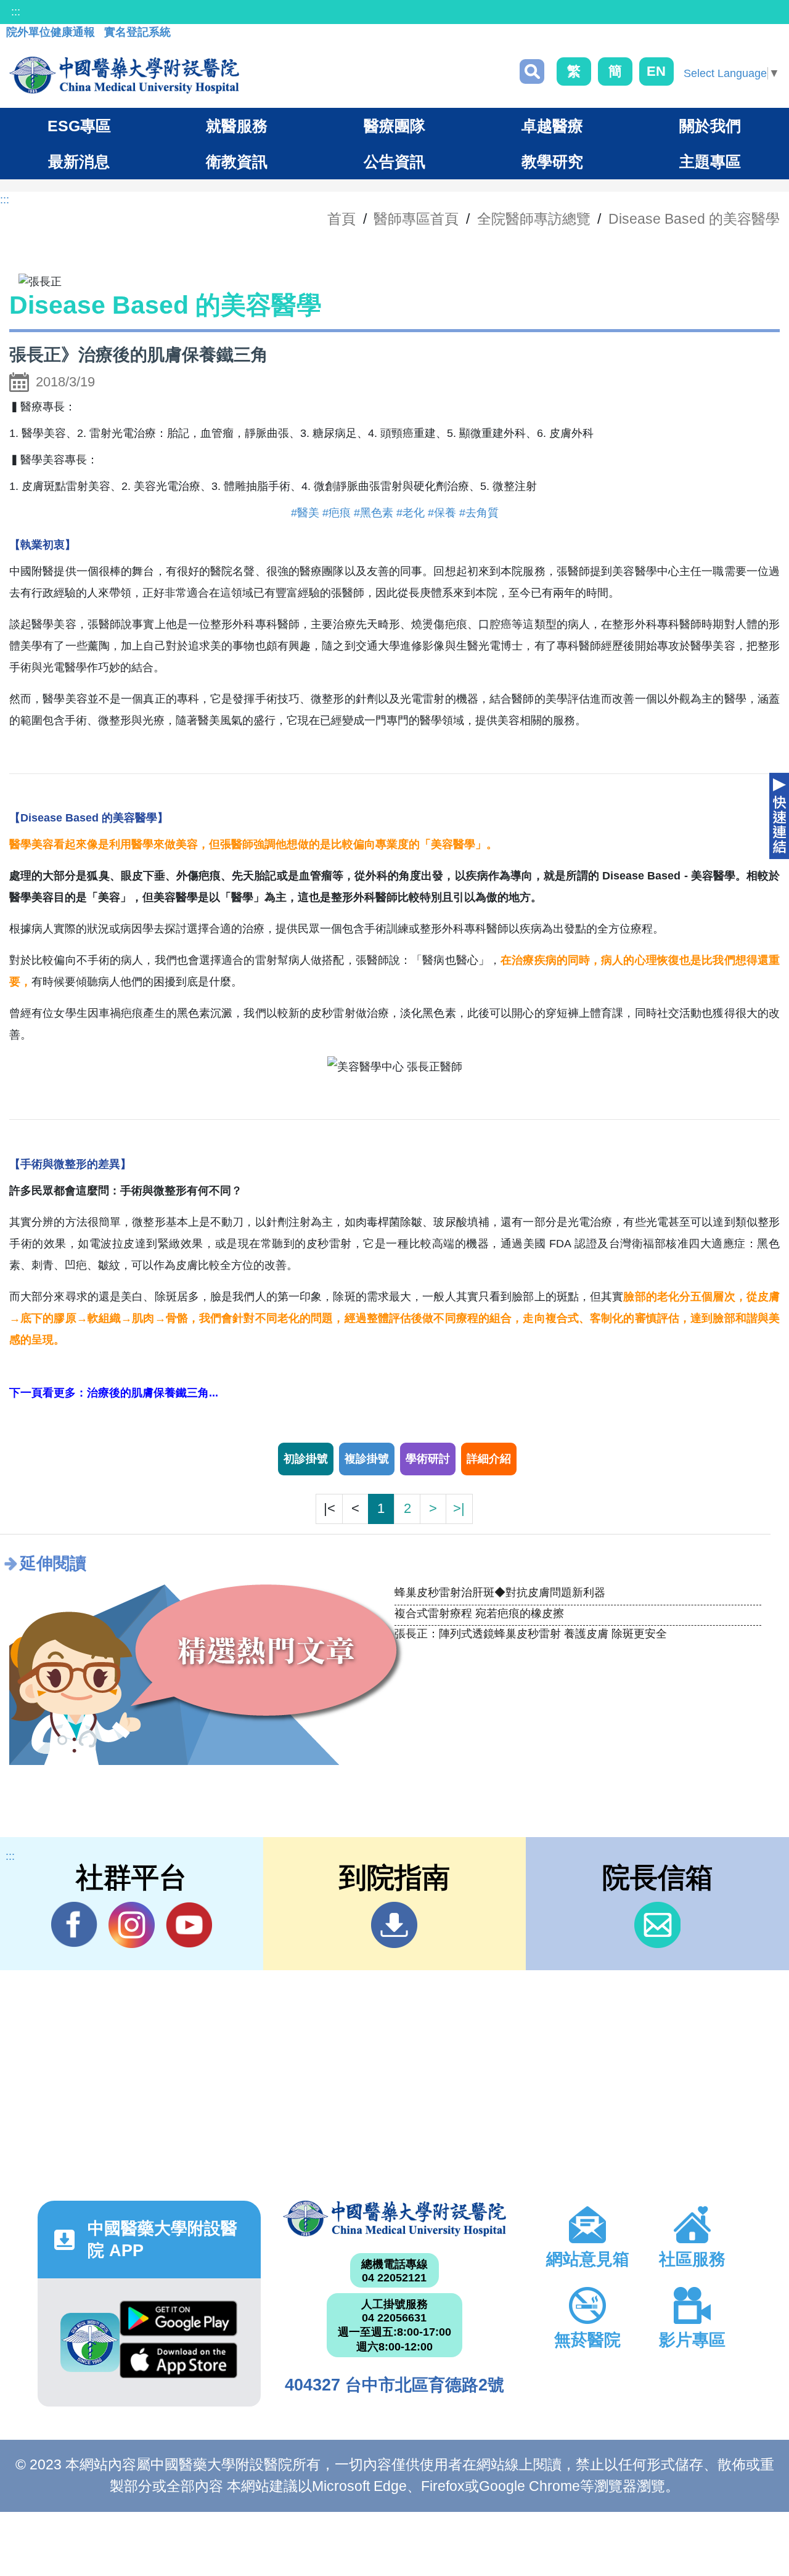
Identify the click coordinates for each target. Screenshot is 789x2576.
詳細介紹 (489, 1459)
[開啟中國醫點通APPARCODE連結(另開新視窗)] (90, 2342)
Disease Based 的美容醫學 (694, 219)
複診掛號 (367, 1459)
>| (459, 1508)
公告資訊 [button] (394, 161)
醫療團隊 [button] (394, 126)
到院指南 (394, 1925)
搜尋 (532, 71)
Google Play (178, 2321)
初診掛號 (306, 1459)
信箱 (657, 1925)
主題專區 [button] (710, 161)
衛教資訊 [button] (237, 161)
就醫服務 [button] (237, 126)
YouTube (189, 1925)
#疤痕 (337, 513)
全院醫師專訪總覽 (534, 219)
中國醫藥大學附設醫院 (394, 2219)
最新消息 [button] (79, 161)
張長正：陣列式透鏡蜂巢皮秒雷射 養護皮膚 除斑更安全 (531, 1634)
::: (16, 12)
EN (656, 71)
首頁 (341, 219)
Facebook (74, 1925)
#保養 (442, 513)
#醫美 (305, 513)
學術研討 (428, 1459)
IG (132, 1925)
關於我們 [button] (710, 126)
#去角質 (479, 513)
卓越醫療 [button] (552, 126)
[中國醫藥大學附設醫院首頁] (124, 75)
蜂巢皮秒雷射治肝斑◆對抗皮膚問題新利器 (500, 1592)
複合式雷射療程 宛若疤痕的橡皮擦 (479, 1613)
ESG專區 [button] (79, 126)
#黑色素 (374, 513)
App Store (178, 2363)
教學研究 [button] (552, 161)
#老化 (411, 513)
